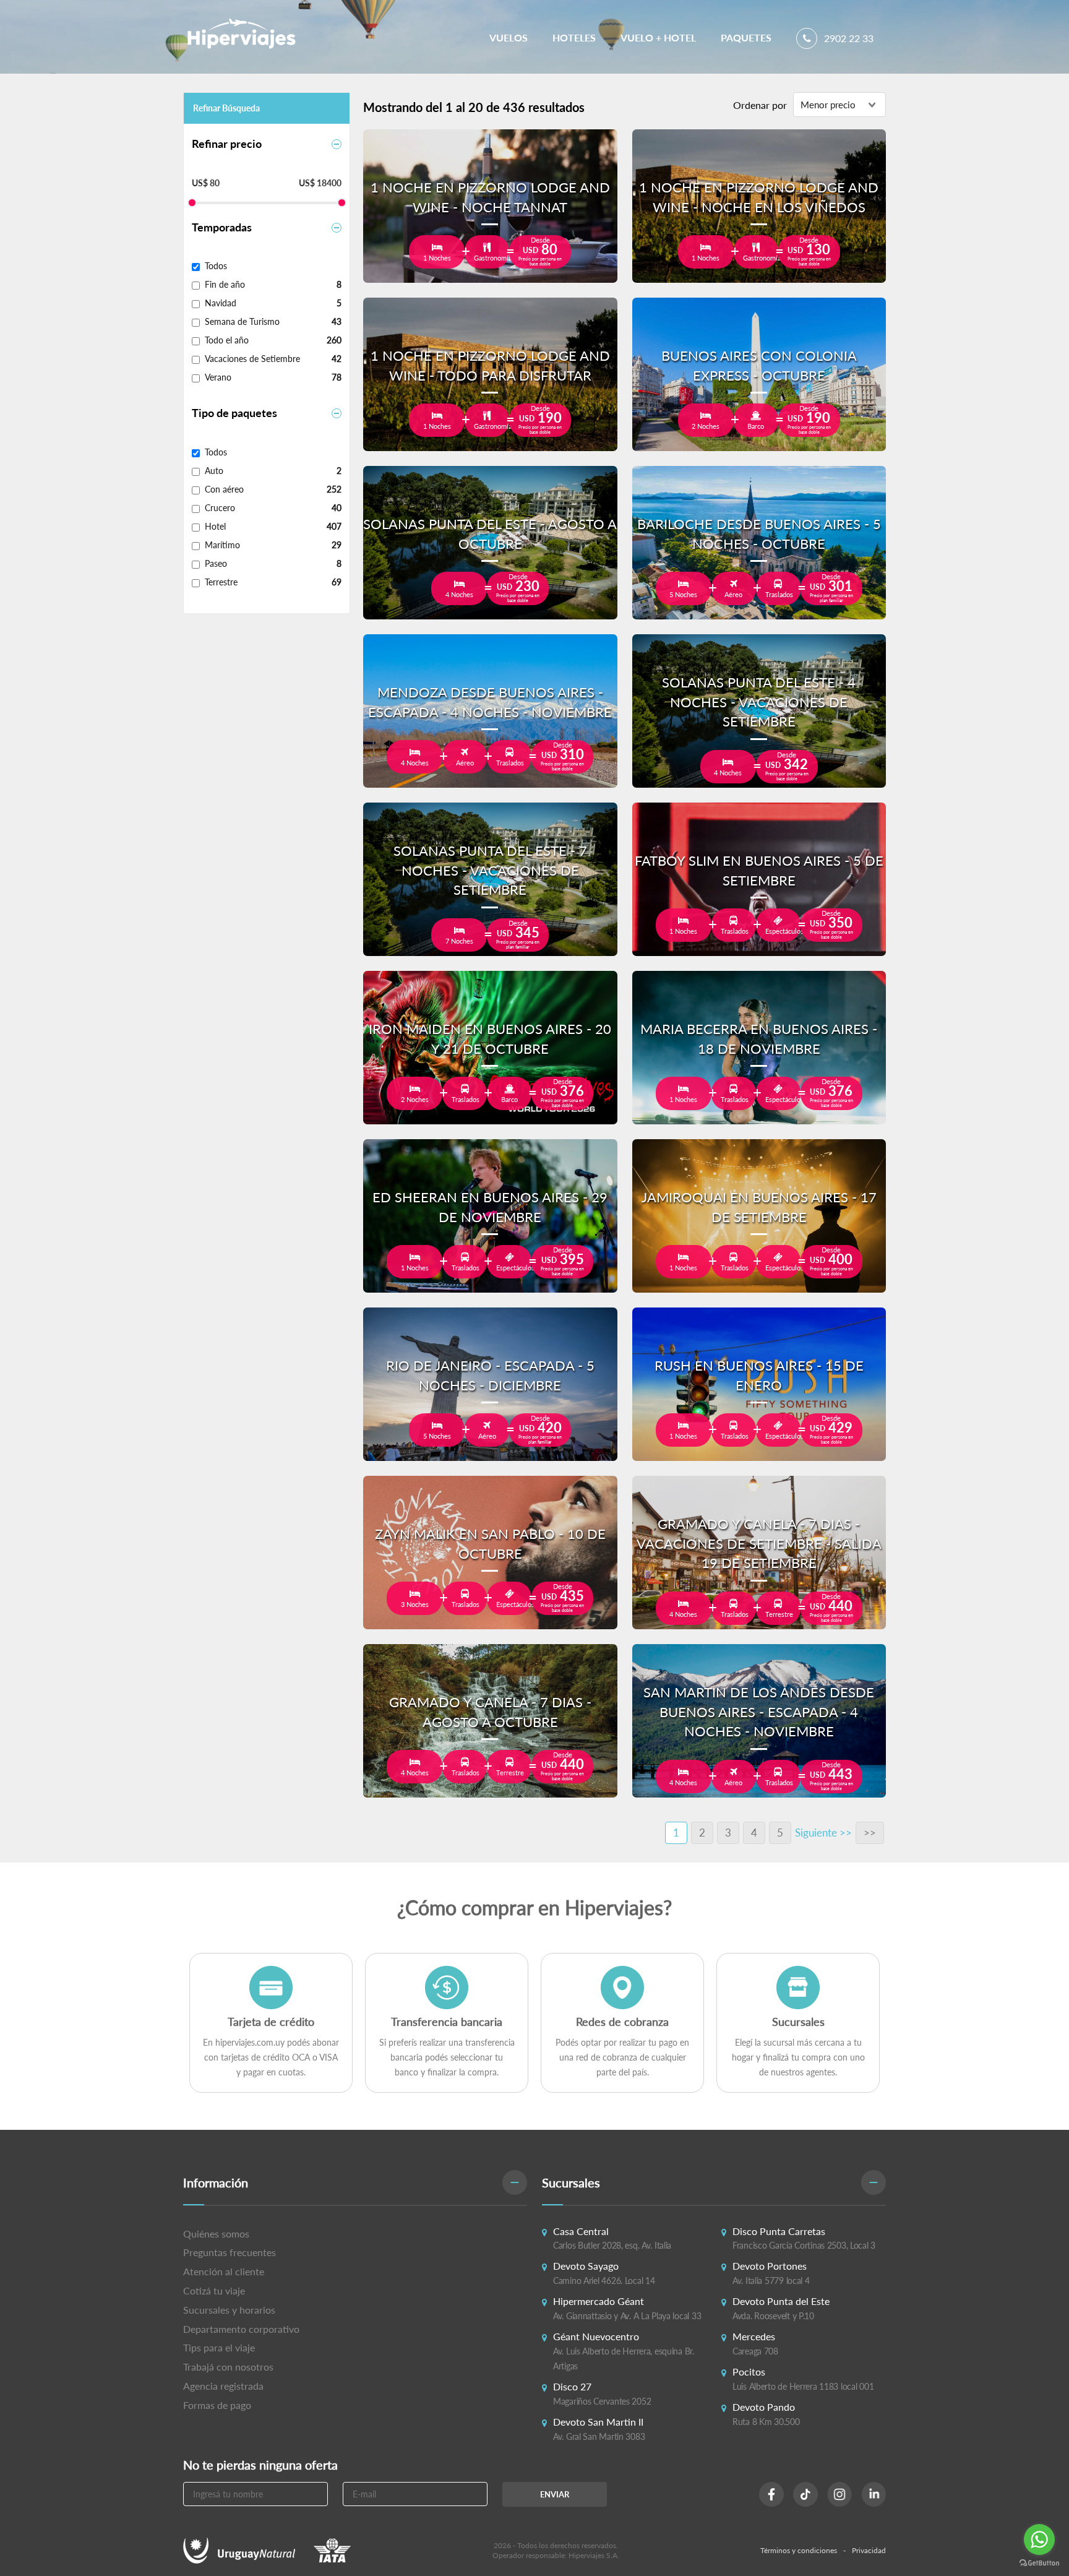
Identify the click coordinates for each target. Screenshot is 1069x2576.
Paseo (216, 563)
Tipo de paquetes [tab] (234, 413)
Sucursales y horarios (229, 2310)
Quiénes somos (216, 2234)
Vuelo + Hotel (658, 37)
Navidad (221, 303)
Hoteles (574, 37)
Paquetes (746, 37)
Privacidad (869, 2550)
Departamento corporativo (241, 2329)
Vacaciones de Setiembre (252, 359)
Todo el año (227, 340)
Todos (216, 266)
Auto (214, 471)
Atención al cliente (224, 2271)
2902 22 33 (848, 38)
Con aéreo (224, 489)
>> (870, 1833)
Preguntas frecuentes (230, 2252)
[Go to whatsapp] (1039, 2539)
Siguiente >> (823, 1833)
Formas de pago (217, 2405)
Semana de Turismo (242, 321)
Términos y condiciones (799, 2550)
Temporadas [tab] (222, 227)
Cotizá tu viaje (214, 2290)
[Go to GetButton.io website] (1039, 2563)
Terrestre (221, 582)
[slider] (192, 203)
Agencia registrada (223, 2386)
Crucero (220, 508)
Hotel (215, 526)
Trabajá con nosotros (228, 2367)
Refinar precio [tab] (227, 144)
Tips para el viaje (219, 2347)
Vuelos (509, 37)
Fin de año (225, 284)
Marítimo (222, 545)
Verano (218, 377)
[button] (355, 2183)
